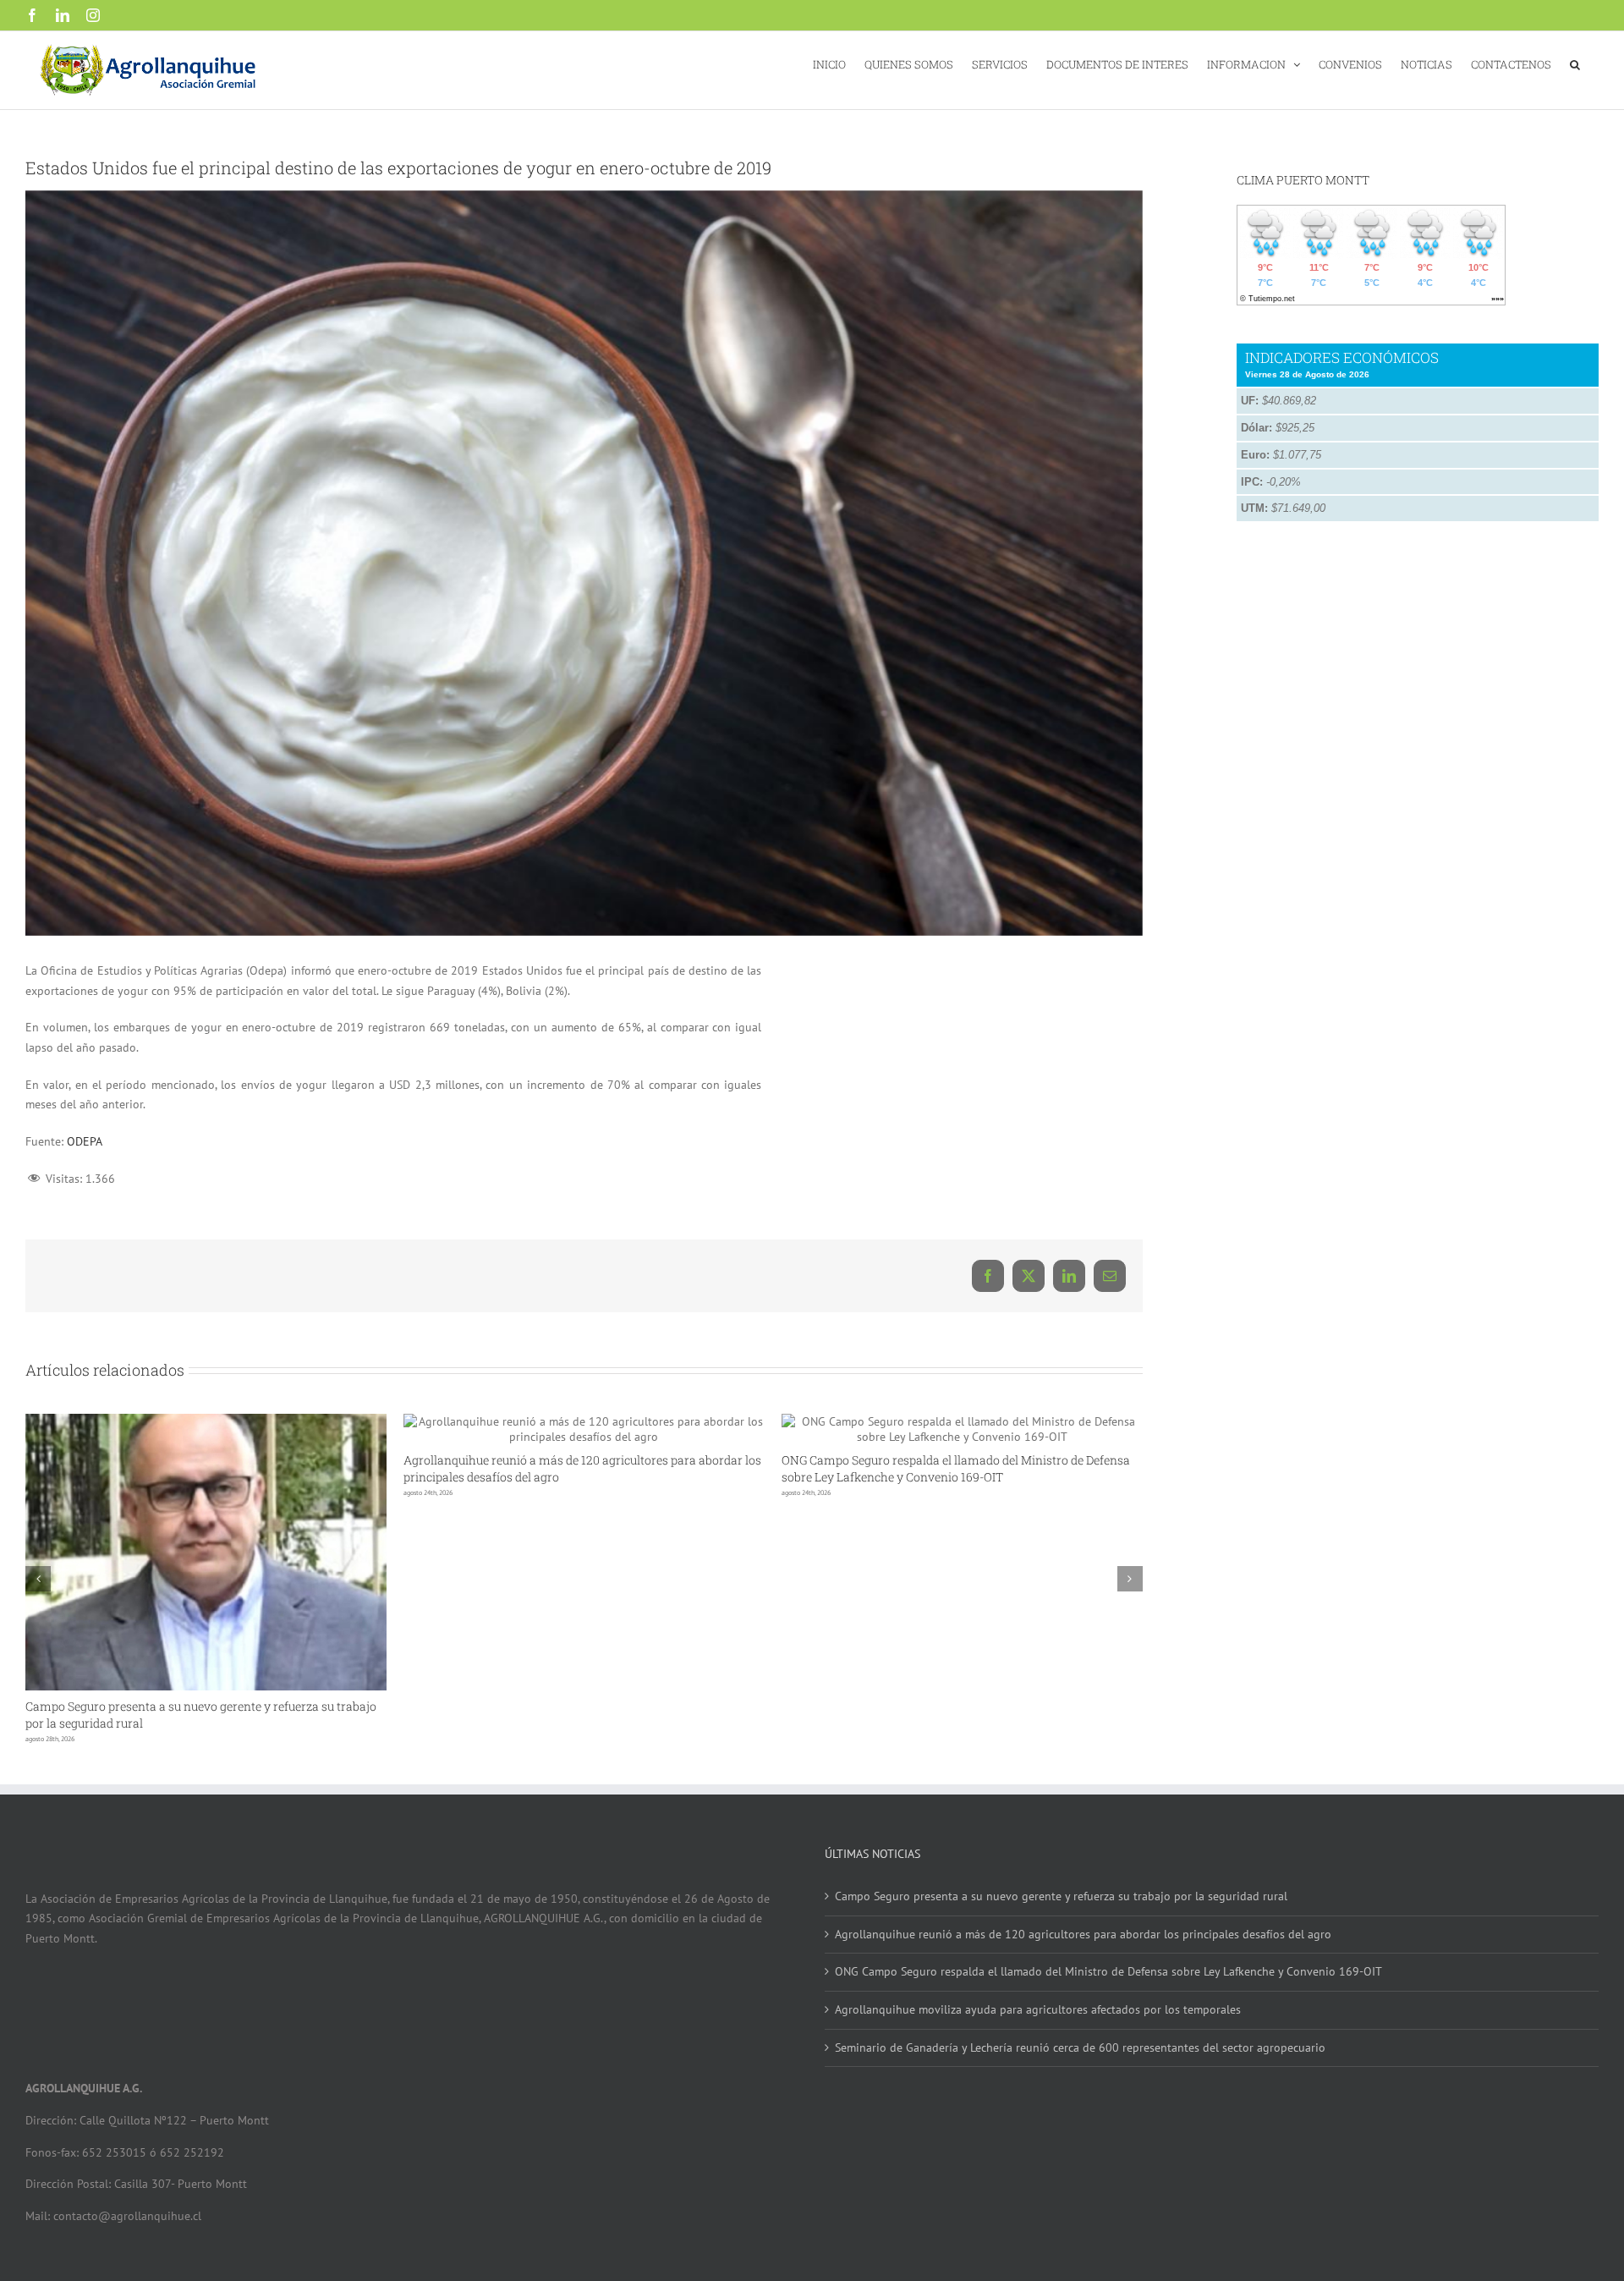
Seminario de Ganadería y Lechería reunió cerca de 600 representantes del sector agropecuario (1080, 2047)
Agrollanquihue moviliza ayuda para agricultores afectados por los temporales (1038, 2009)
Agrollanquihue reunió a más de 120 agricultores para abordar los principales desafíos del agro (1083, 1934)
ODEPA (85, 1141)
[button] (1575, 63)
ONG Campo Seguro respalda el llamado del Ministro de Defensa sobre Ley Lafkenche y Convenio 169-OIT (956, 1468)
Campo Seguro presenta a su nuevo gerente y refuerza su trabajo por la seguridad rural (1061, 1896)
